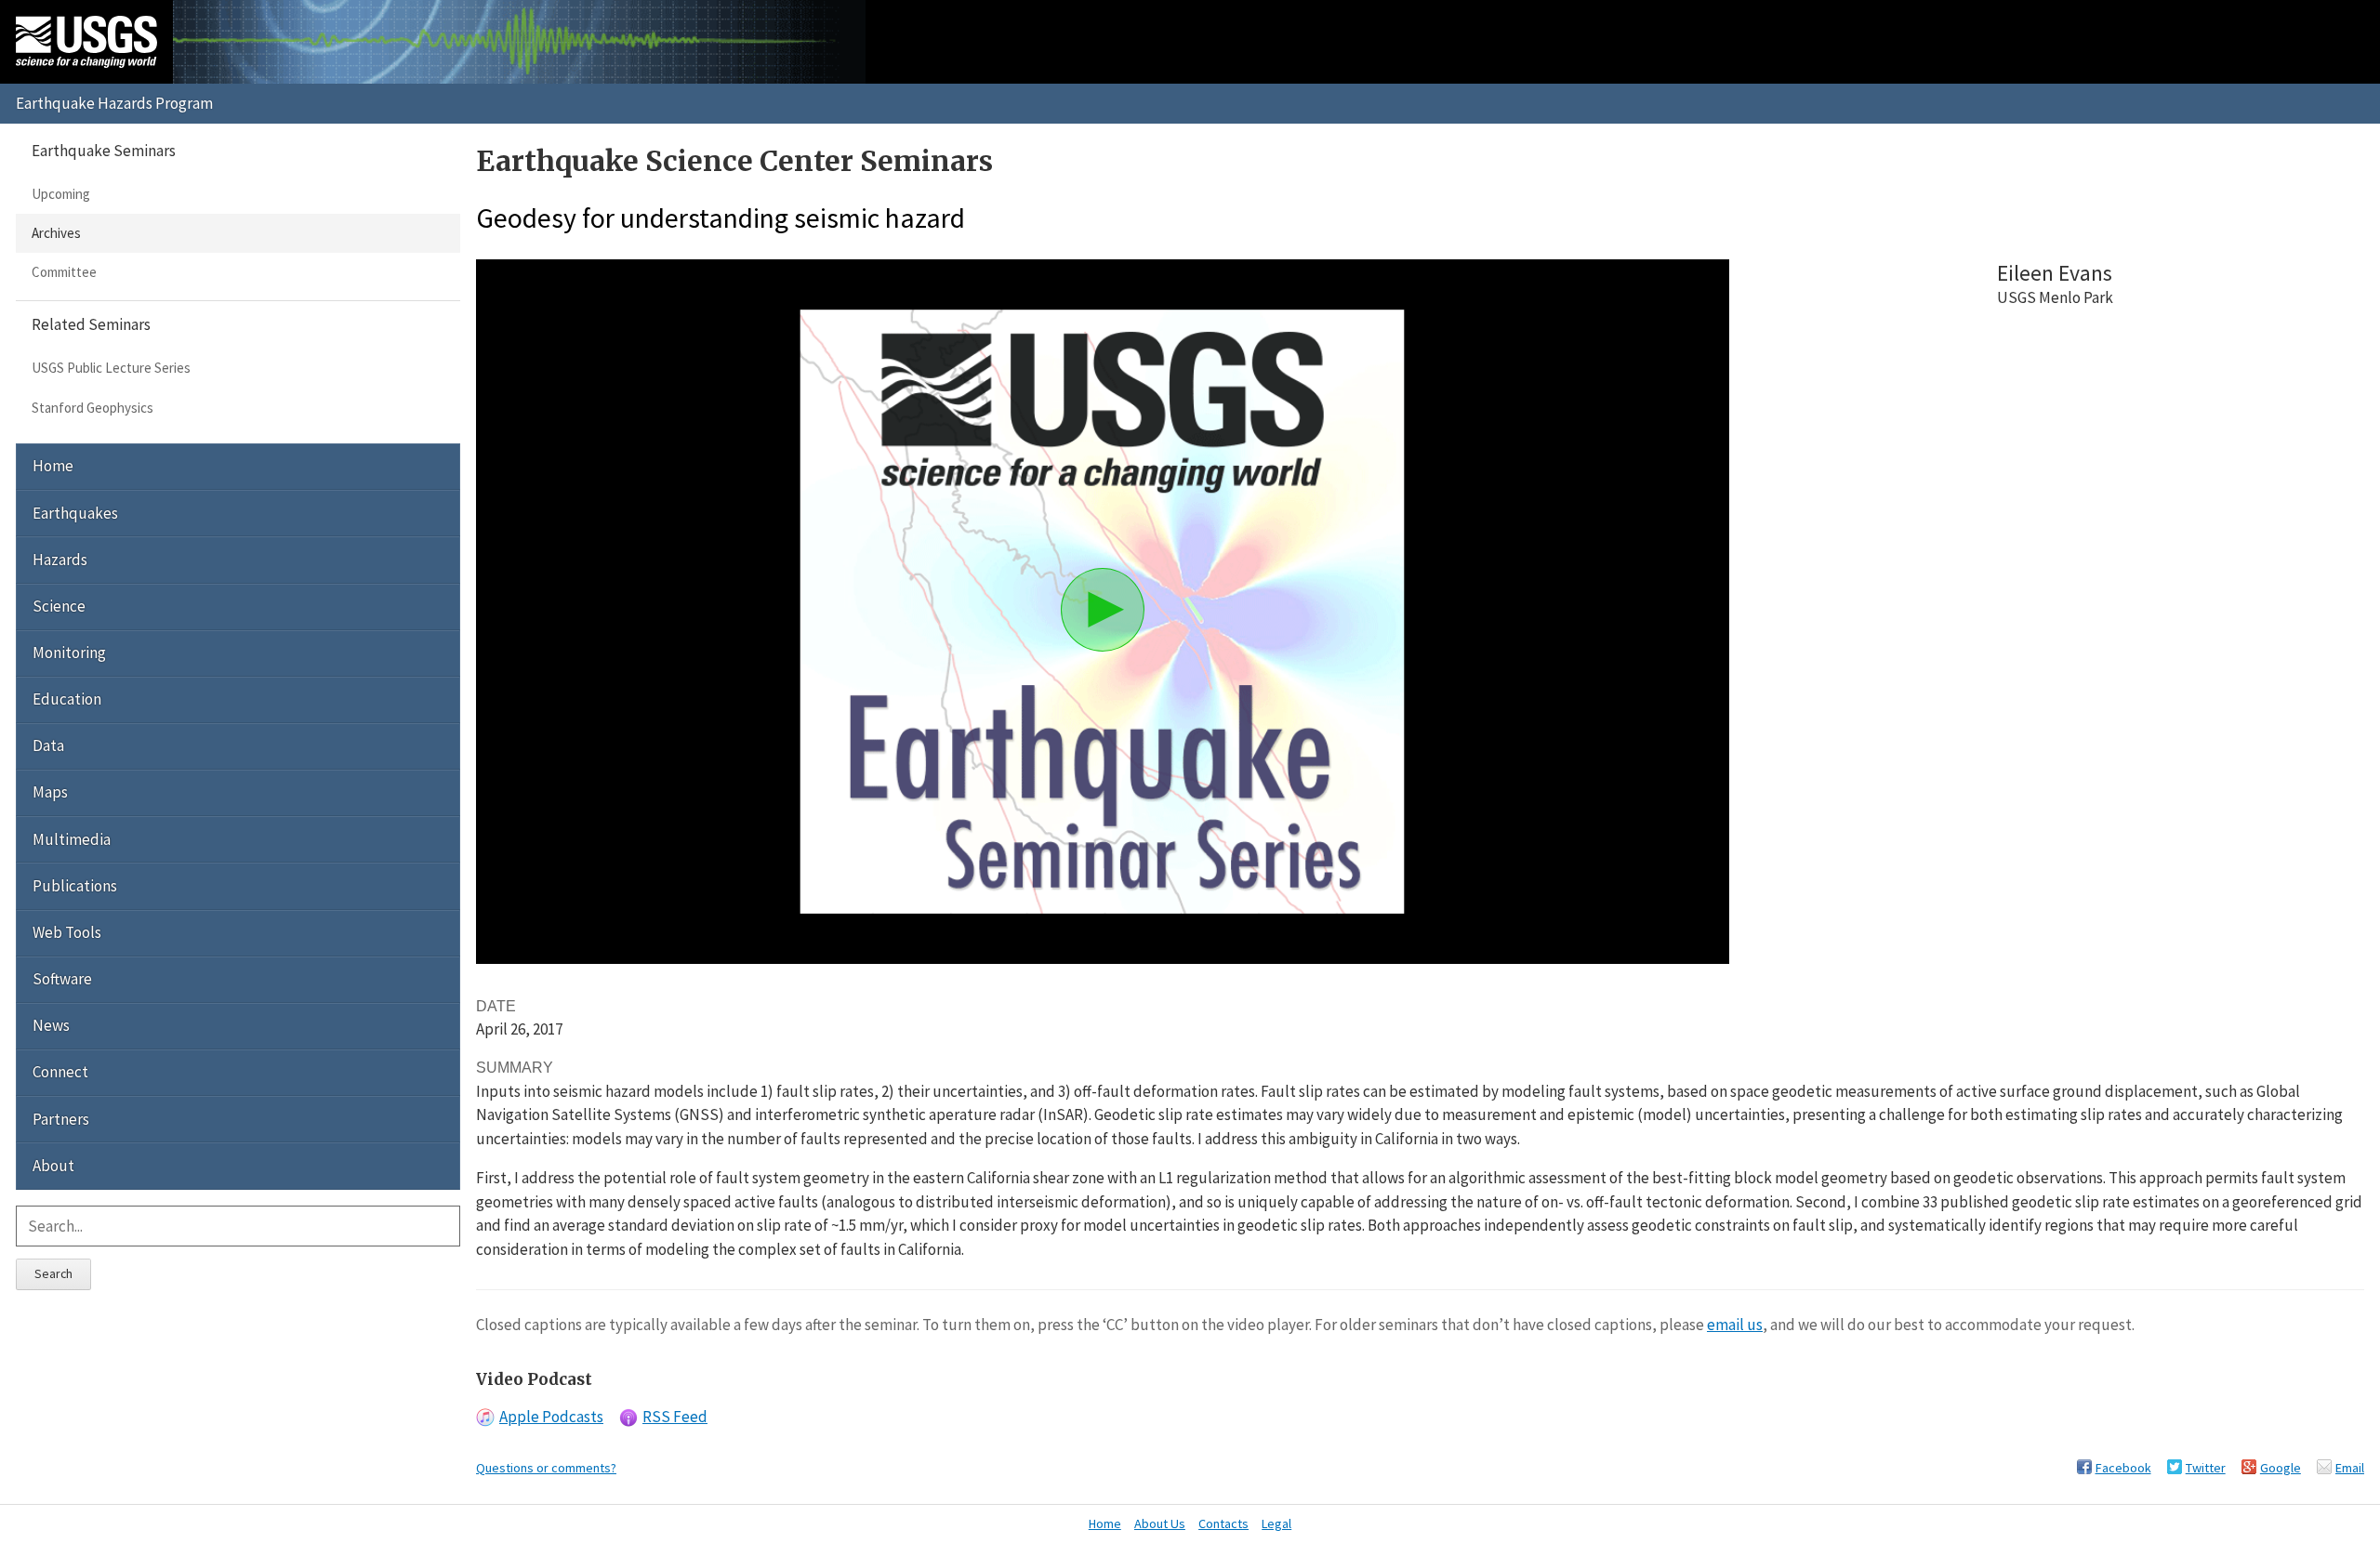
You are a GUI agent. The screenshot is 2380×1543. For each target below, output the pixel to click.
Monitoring (69, 653)
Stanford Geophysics (93, 408)
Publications (75, 886)
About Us (1160, 1523)
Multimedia (72, 839)
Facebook (2123, 1468)
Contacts (1223, 1523)
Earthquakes (75, 513)
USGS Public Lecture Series (111, 368)
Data (48, 745)
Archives (56, 233)
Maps (50, 792)
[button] (1103, 610)
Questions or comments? (546, 1468)
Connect (60, 1072)
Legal (1276, 1523)
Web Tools (67, 932)
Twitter (2206, 1468)
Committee (64, 272)
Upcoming (61, 194)
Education (67, 699)
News (51, 1025)
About (53, 1166)
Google (2281, 1468)
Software (62, 979)
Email (2350, 1468)
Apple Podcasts (551, 1417)
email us (1735, 1325)
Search (53, 1273)
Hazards (60, 560)
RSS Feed (675, 1417)
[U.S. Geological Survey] (86, 42)
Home (53, 466)
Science (59, 606)
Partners (61, 1119)
